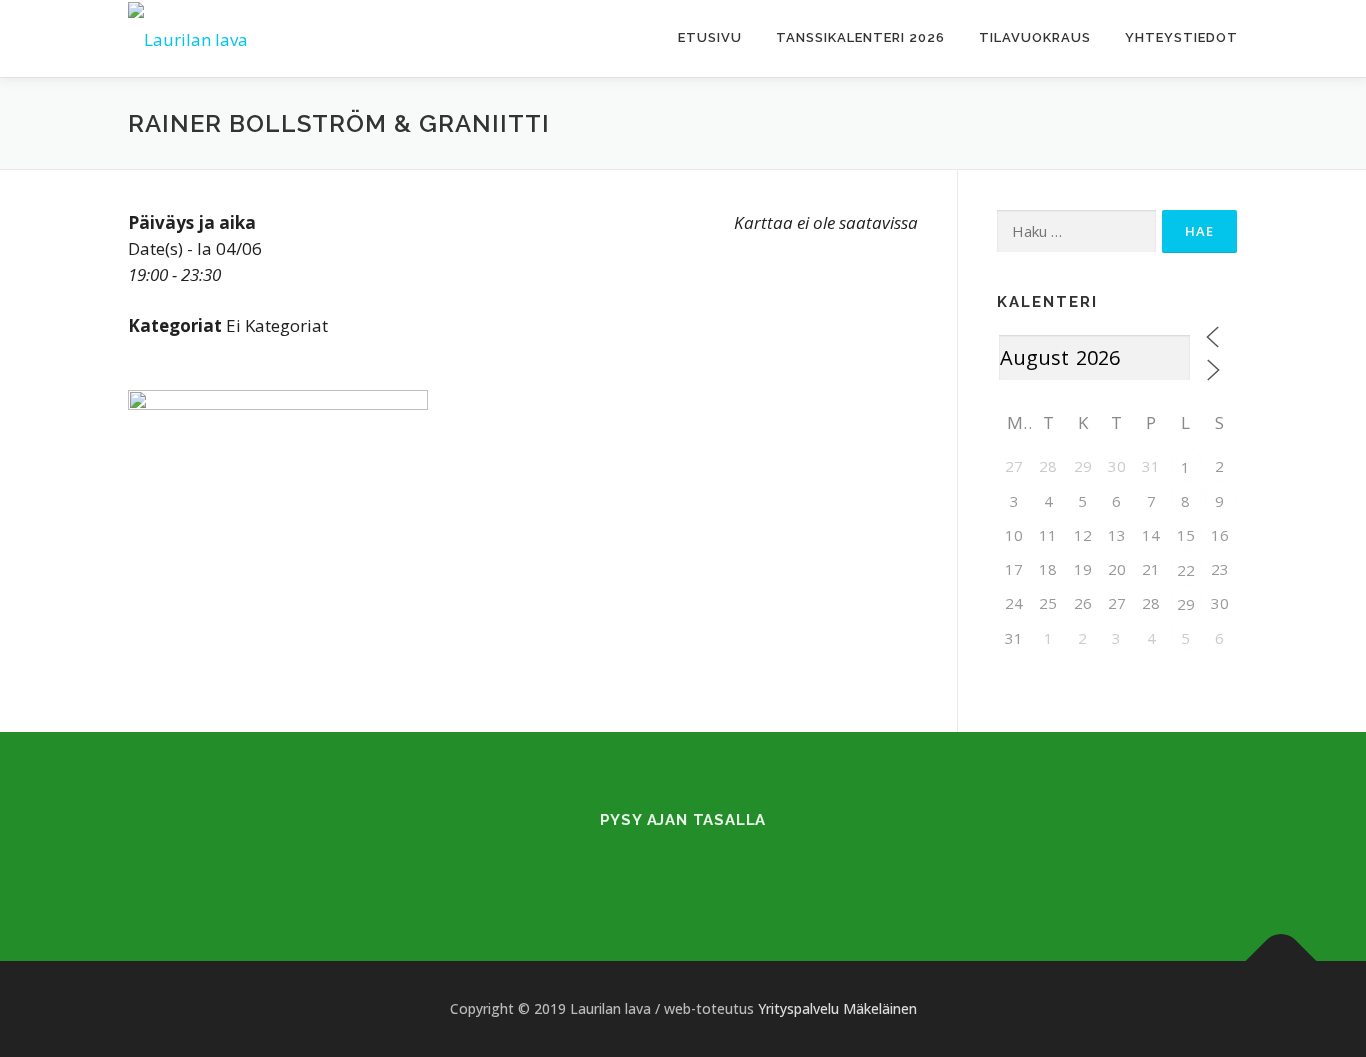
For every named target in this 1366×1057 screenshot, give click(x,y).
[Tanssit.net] (707, 861)
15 (1186, 535)
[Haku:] (1076, 231)
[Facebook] (658, 861)
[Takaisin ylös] (1281, 961)
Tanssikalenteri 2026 (860, 37)
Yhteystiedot (1181, 37)
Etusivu (710, 37)
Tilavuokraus (1035, 37)
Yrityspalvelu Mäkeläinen (837, 1008)
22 (1186, 570)
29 (1186, 604)
